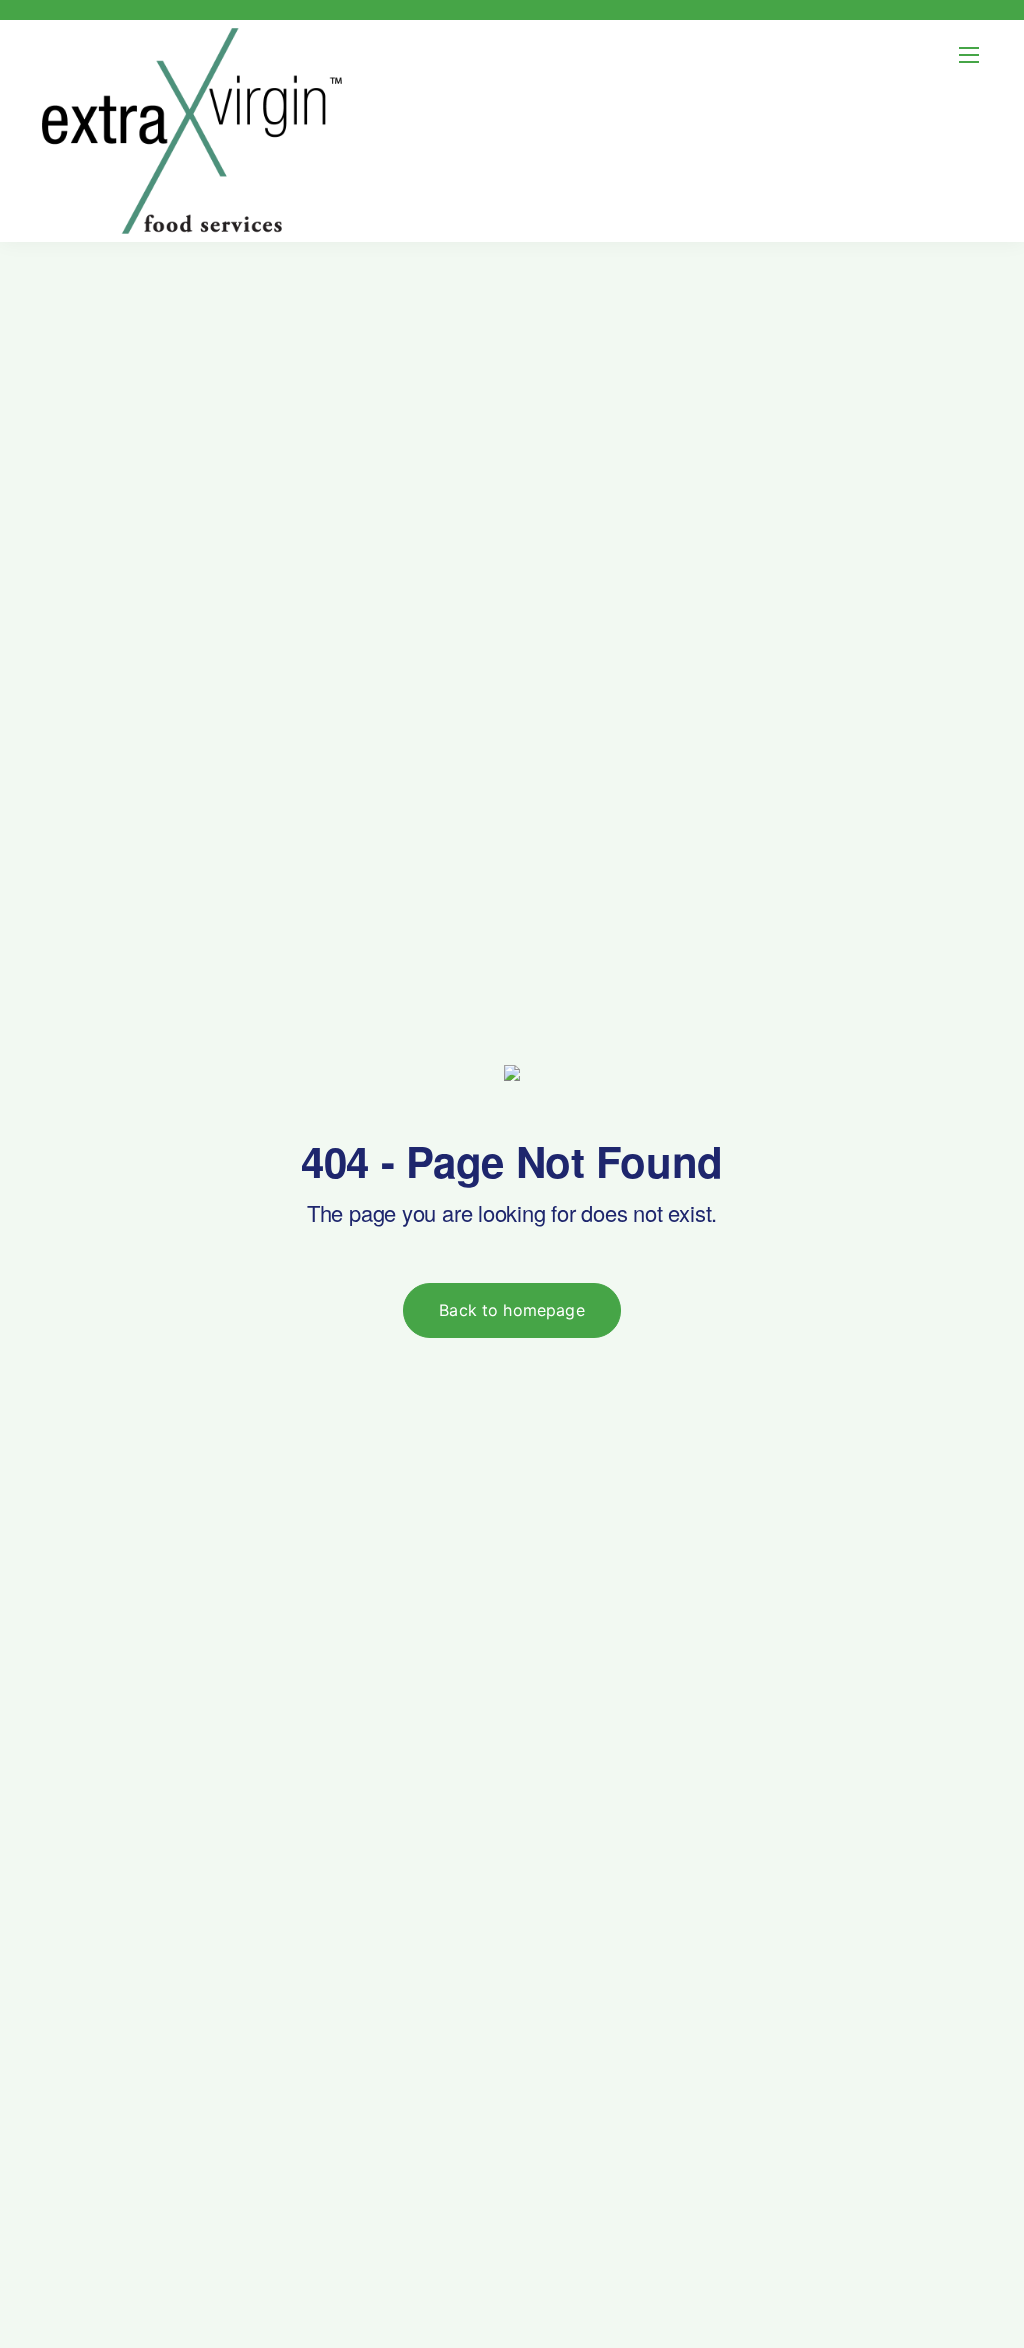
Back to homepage (512, 1310)
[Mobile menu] (969, 55)
